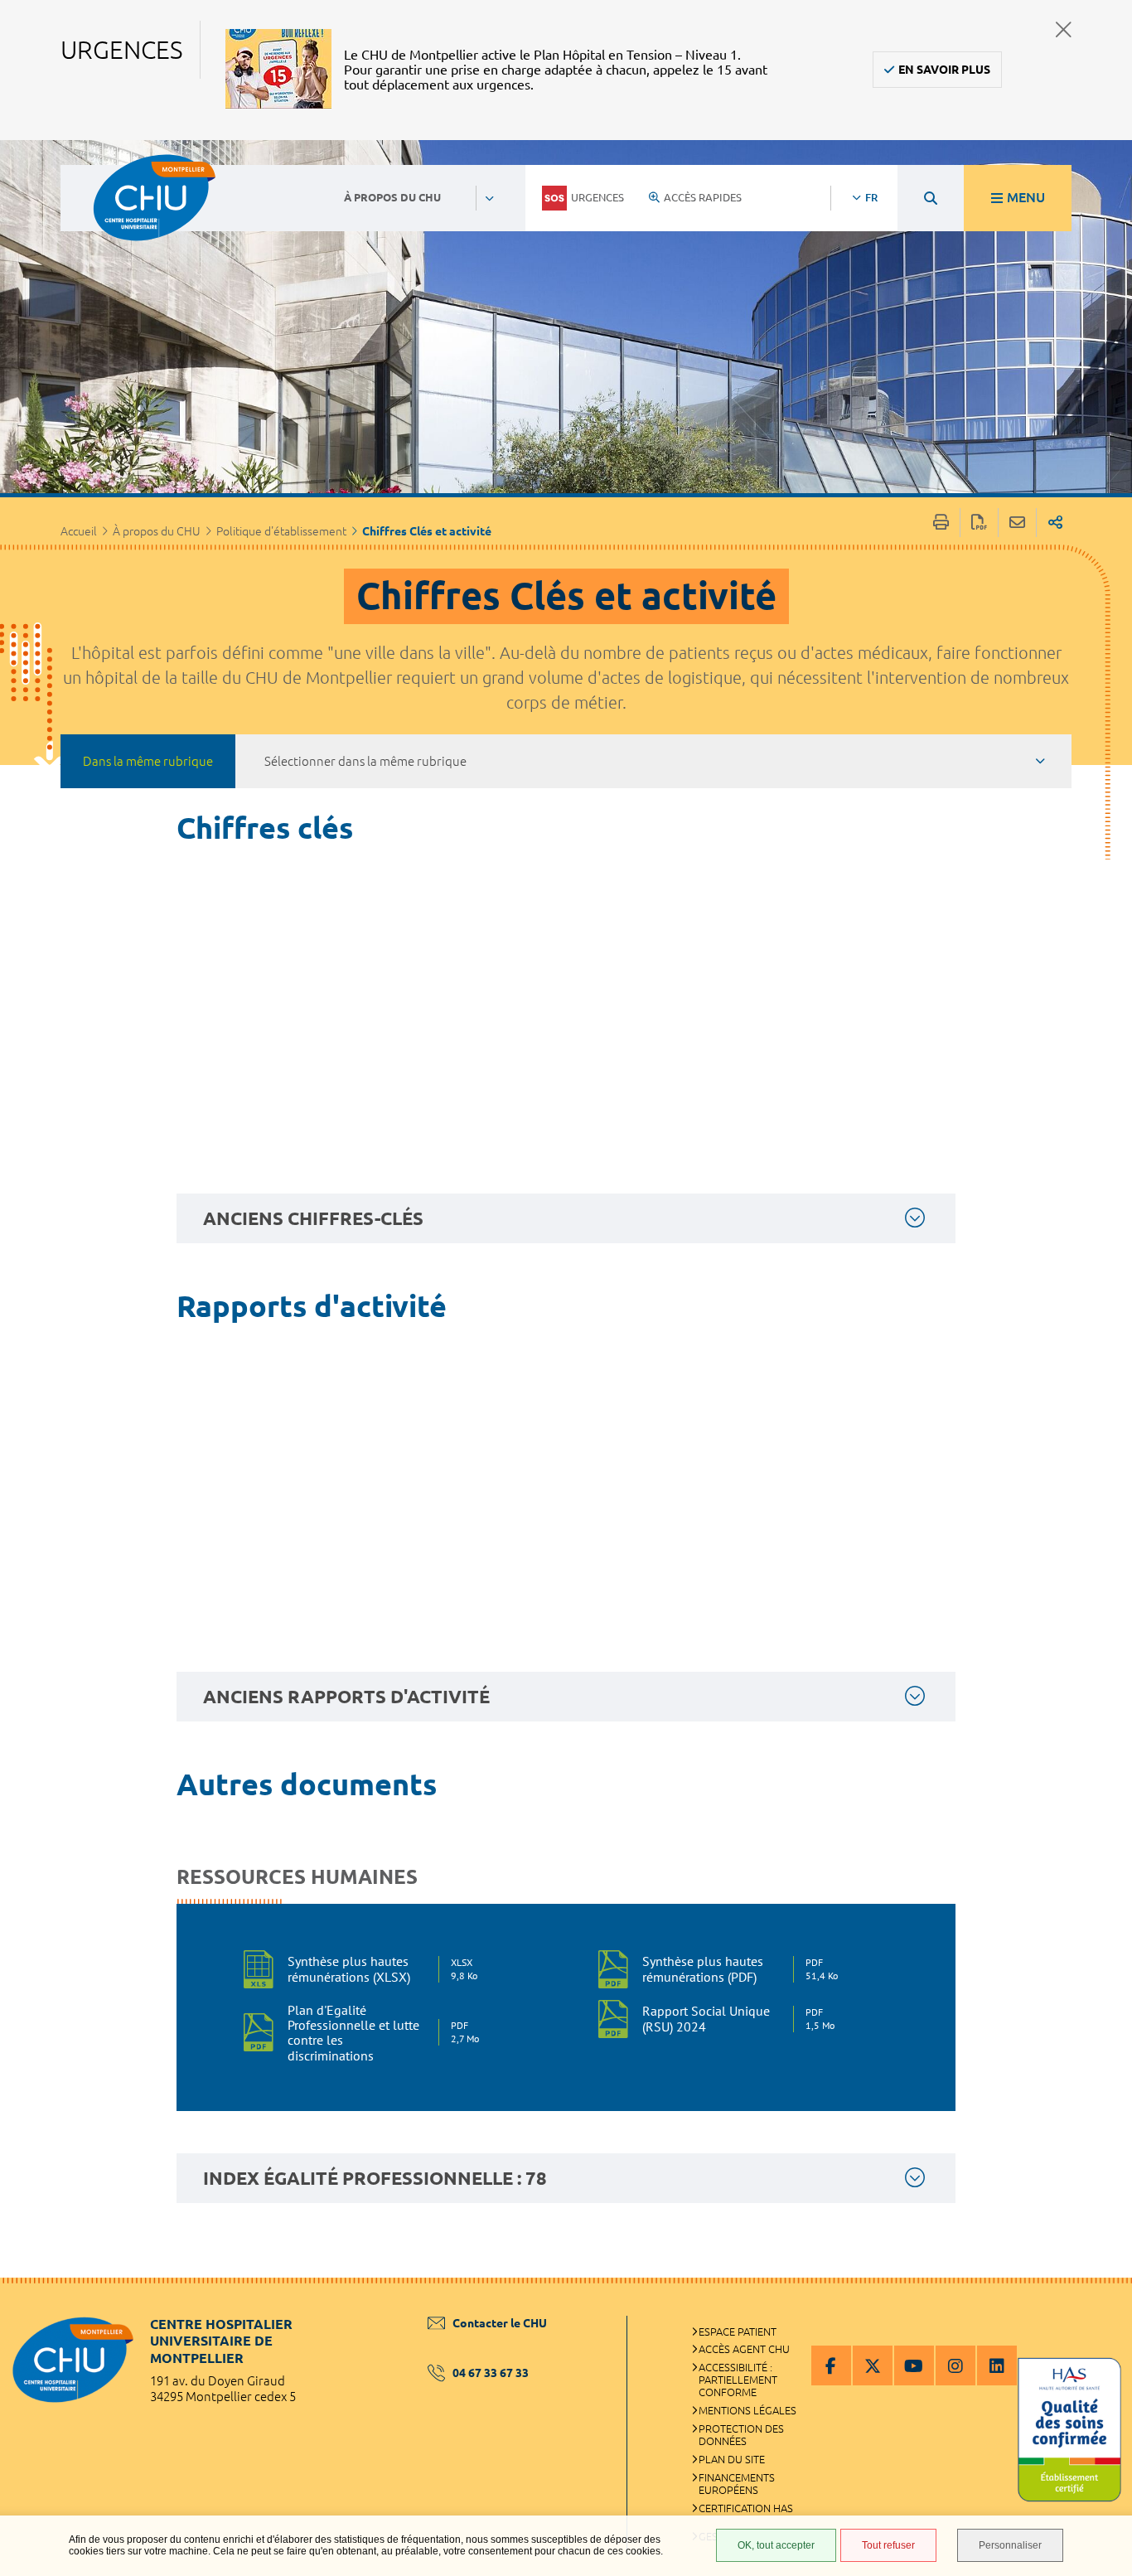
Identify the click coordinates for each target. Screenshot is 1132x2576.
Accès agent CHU (744, 2349)
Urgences (597, 197)
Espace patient (738, 2331)
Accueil (79, 531)
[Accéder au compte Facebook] (831, 2365)
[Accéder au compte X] (873, 2365)
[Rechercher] (931, 198)
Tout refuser (888, 2545)
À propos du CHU (157, 531)
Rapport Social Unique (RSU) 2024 (738, 2018)
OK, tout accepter (776, 2545)
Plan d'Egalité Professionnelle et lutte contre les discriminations (383, 2033)
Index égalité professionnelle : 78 (375, 2178)
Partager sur (1055, 523)
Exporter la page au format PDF (979, 523)
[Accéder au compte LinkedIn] (997, 2365)
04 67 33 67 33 (491, 2373)
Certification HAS (746, 2508)
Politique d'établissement (281, 531)
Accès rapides (703, 197)
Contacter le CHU (500, 2323)
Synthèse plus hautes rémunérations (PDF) (738, 1968)
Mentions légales (747, 2410)
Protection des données (741, 2435)
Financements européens (737, 2484)
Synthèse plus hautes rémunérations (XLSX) (382, 1968)
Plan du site (732, 2459)
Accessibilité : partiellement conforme (738, 2380)
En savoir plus (944, 70)
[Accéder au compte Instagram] (955, 2365)
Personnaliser (1010, 2545)
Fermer (1064, 29)
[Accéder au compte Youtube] (914, 2365)
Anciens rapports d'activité (346, 1696)
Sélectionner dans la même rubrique (365, 761)
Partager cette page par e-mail (1017, 523)
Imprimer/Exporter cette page (941, 523)
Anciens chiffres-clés (313, 1218)
